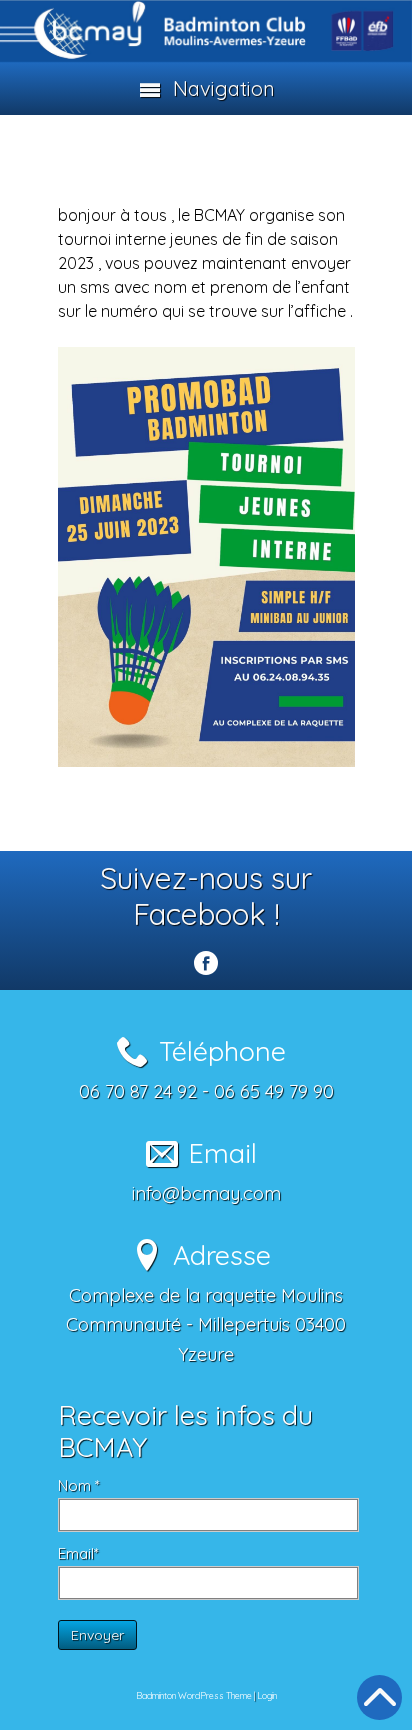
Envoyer (97, 1635)
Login (267, 1695)
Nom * (79, 1485)
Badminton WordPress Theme (194, 1695)
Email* (78, 1553)
